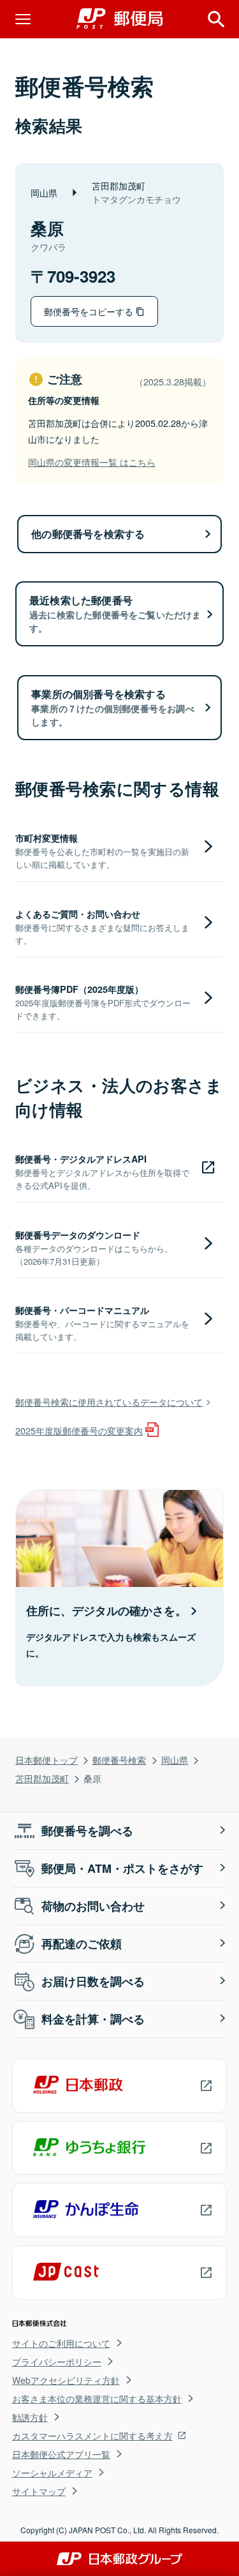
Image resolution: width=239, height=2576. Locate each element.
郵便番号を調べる (87, 1831)
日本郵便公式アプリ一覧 (61, 2454)
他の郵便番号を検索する (88, 534)
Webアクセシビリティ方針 (66, 2380)
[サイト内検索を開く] (216, 19)
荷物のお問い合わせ (93, 1906)
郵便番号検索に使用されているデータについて (109, 1402)
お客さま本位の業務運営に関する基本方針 (97, 2399)
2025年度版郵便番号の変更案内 (79, 1430)
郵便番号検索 (119, 1760)
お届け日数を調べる (93, 1981)
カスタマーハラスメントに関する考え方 (92, 2436)
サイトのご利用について (61, 2343)
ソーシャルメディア (52, 2473)
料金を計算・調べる (93, 2019)
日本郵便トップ (47, 1760)
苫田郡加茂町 (42, 1778)
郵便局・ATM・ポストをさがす (122, 1868)
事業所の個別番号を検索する (112, 707)
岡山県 (175, 1760)
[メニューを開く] (23, 19)
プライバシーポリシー (57, 2362)
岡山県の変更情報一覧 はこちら (92, 462)
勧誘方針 (30, 2417)
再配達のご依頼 (82, 1944)
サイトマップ (39, 2491)
